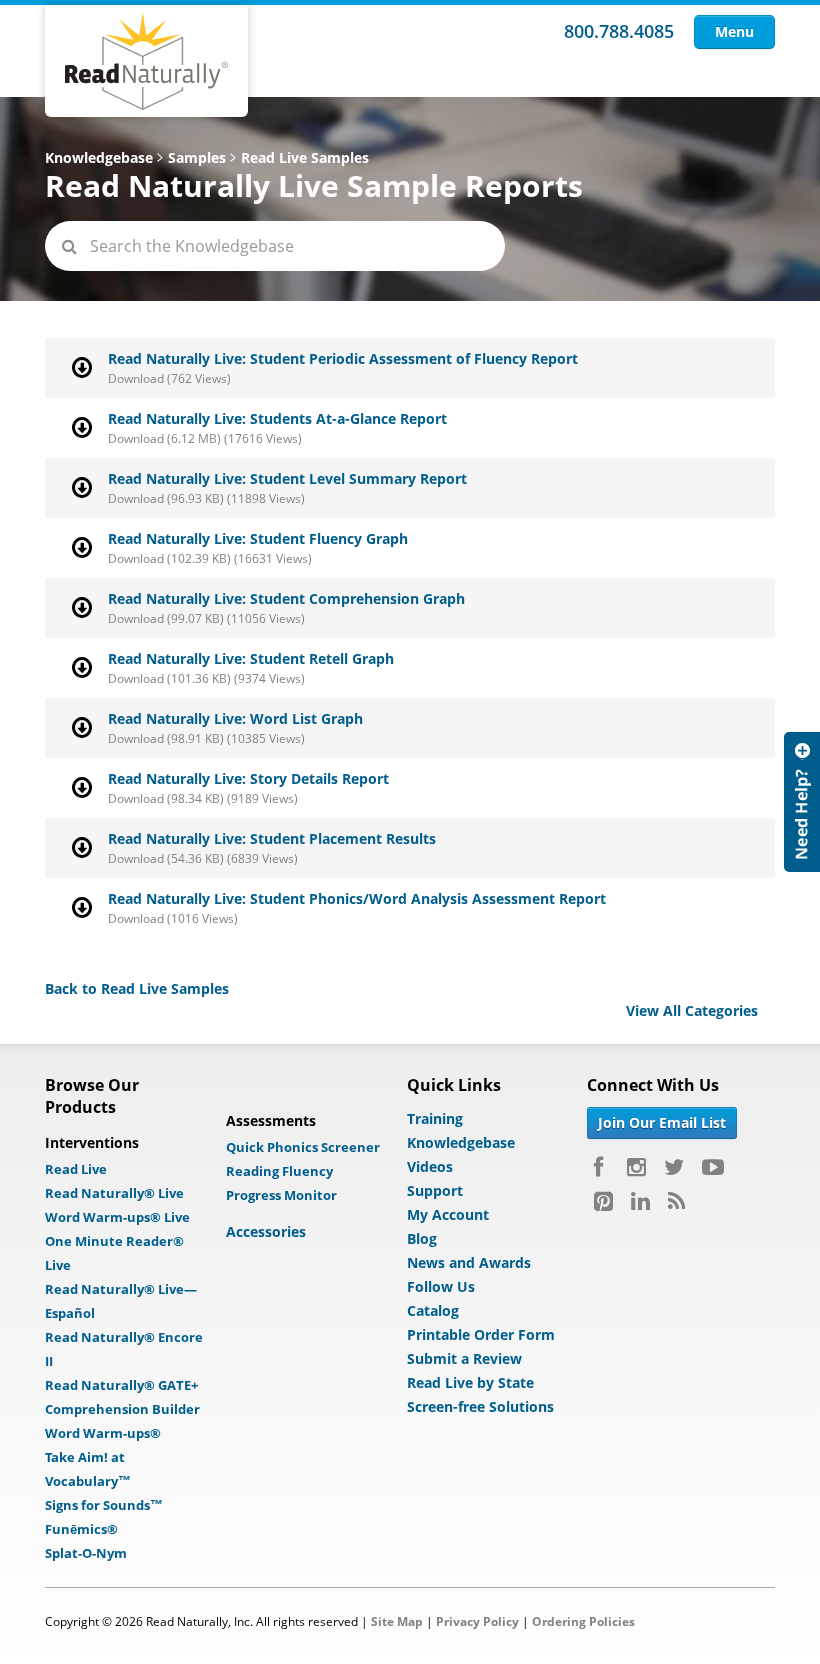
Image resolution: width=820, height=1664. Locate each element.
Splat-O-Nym (86, 1553)
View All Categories (692, 1010)
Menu (734, 31)
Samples (197, 157)
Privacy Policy (477, 1621)
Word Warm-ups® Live (117, 1217)
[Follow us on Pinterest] (603, 1201)
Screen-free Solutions (480, 1406)
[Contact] (802, 802)
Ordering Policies (583, 1621)
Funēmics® (81, 1529)
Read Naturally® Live (114, 1193)
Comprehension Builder (122, 1409)
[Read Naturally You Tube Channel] (713, 1167)
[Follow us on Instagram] (636, 1167)
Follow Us (441, 1286)
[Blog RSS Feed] (676, 1201)
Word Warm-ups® (103, 1433)
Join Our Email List (662, 1122)
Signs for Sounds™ (104, 1505)
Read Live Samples (305, 157)
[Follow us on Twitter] (674, 1167)
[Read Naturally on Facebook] (601, 1167)
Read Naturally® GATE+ (121, 1385)
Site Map (397, 1621)
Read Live (76, 1169)
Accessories (266, 1231)
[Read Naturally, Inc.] (146, 61)
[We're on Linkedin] (640, 1201)
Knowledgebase (99, 157)
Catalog (433, 1310)
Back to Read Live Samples (137, 988)
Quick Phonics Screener (303, 1147)
